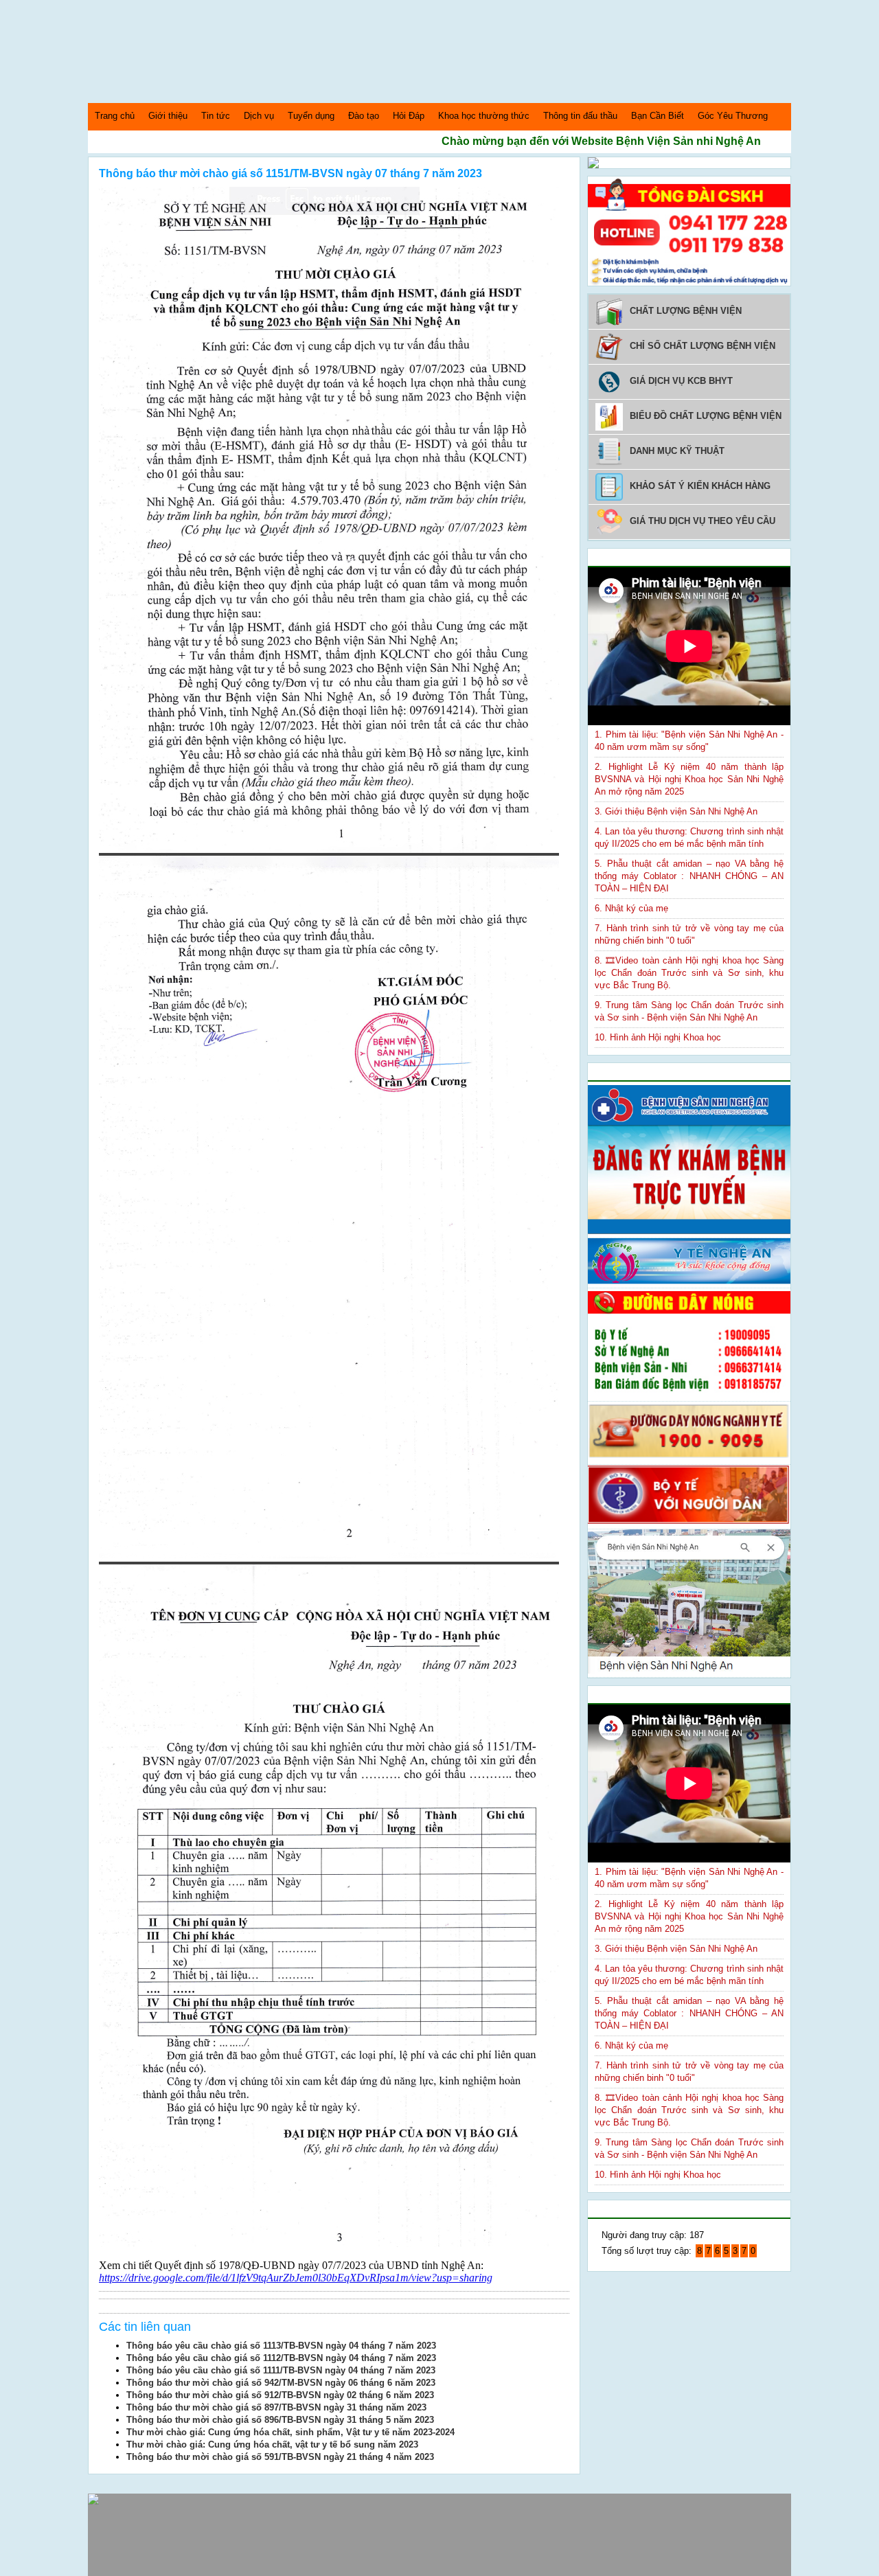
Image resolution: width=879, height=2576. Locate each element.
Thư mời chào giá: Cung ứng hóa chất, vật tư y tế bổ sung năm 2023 (272, 2444)
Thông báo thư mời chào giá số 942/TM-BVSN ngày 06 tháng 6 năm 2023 (281, 2383)
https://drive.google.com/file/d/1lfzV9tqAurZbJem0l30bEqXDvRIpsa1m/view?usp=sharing (296, 2278)
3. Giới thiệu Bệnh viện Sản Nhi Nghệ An (676, 811)
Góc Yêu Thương (733, 116)
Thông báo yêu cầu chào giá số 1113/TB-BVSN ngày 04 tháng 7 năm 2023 (281, 2346)
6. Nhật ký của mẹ (631, 908)
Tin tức (216, 116)
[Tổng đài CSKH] (689, 283)
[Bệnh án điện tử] (593, 165)
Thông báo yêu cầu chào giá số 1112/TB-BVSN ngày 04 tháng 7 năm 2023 (281, 2358)
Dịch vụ (259, 116)
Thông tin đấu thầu (580, 116)
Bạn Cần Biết (658, 116)
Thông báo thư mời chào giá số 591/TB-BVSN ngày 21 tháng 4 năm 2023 (280, 2457)
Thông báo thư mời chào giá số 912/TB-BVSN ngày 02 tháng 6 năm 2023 (280, 2395)
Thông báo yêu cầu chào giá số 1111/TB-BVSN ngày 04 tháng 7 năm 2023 (281, 2370)
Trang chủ (115, 116)
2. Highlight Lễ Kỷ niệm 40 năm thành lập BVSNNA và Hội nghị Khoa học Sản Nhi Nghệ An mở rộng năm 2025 (689, 779)
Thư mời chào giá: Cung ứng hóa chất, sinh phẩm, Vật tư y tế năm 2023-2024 (290, 2432)
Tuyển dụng (311, 116)
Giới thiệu (168, 116)
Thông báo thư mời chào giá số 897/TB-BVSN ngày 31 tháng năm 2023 (276, 2407)
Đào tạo (364, 116)
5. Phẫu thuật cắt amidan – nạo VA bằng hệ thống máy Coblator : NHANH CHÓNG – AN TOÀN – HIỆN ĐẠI (689, 876)
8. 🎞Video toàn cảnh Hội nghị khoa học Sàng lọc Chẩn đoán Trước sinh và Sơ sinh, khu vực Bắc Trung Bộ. (689, 973)
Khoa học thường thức (484, 116)
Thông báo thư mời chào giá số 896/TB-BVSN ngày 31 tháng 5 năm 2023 (280, 2420)
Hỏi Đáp (409, 116)
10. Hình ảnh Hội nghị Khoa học (658, 1037)
